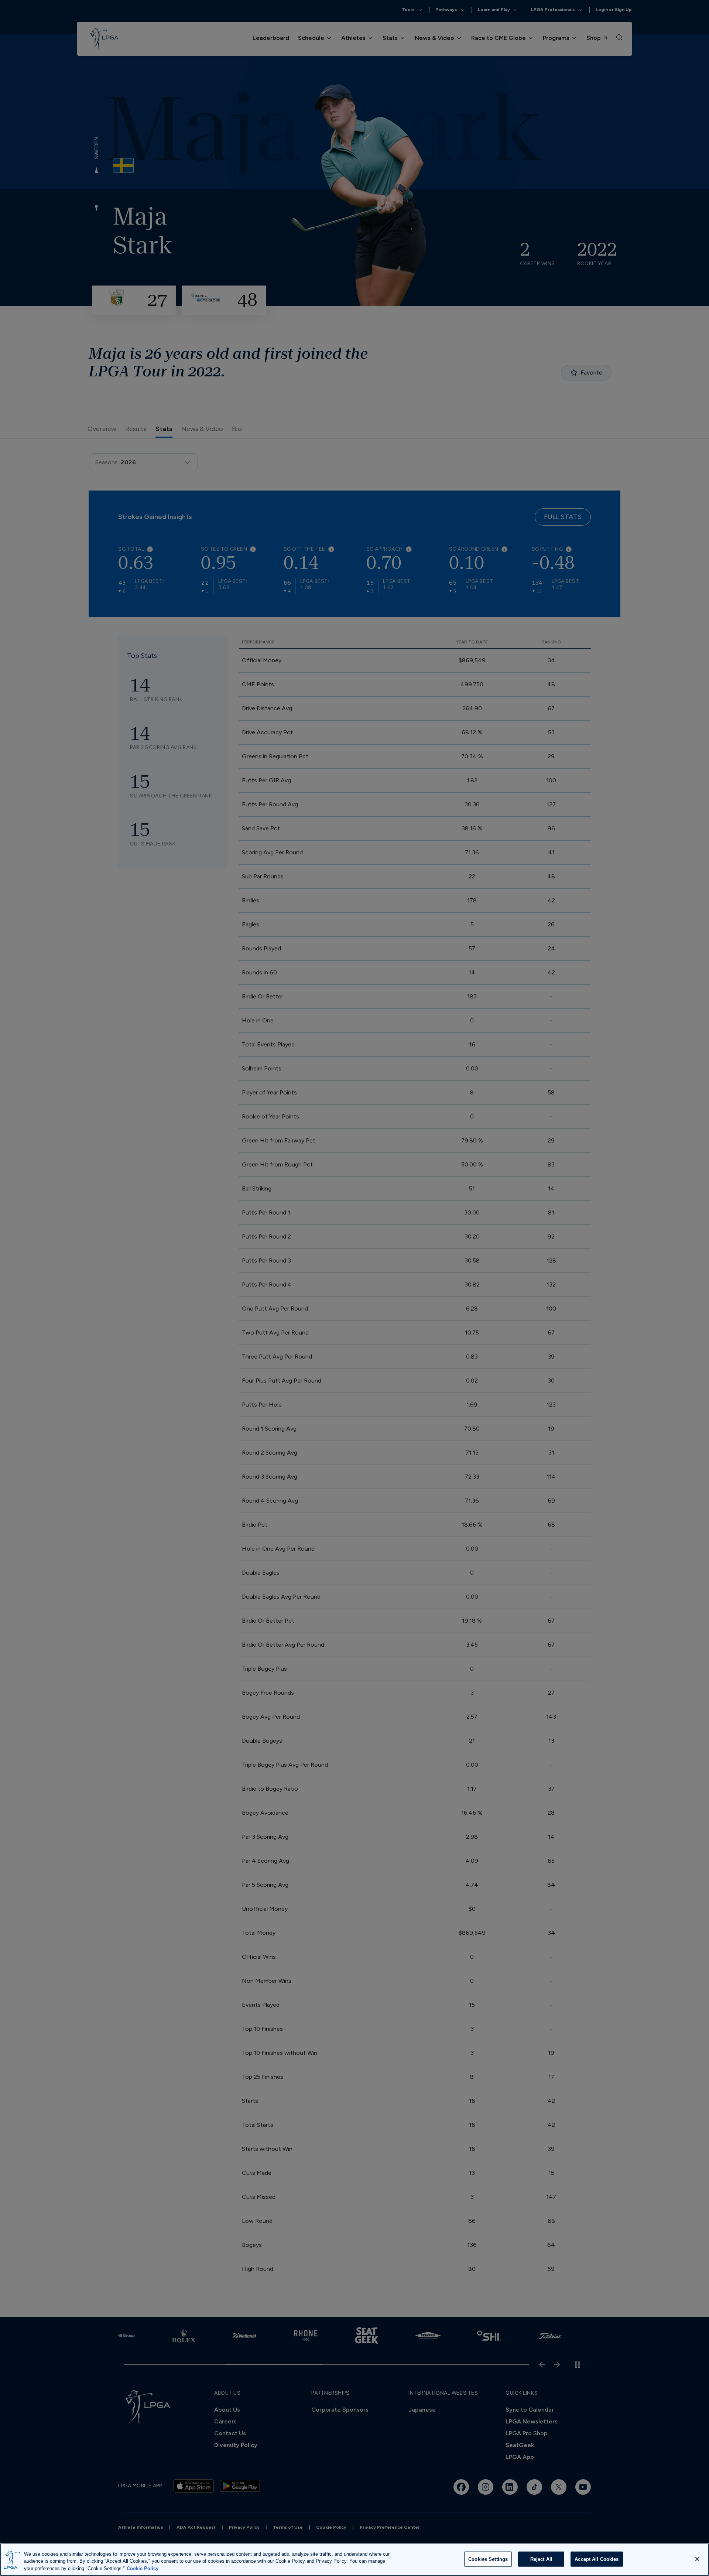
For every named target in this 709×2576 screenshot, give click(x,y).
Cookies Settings (488, 2559)
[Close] (697, 2559)
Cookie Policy (143, 2568)
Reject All (541, 2559)
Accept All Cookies (597, 2559)
